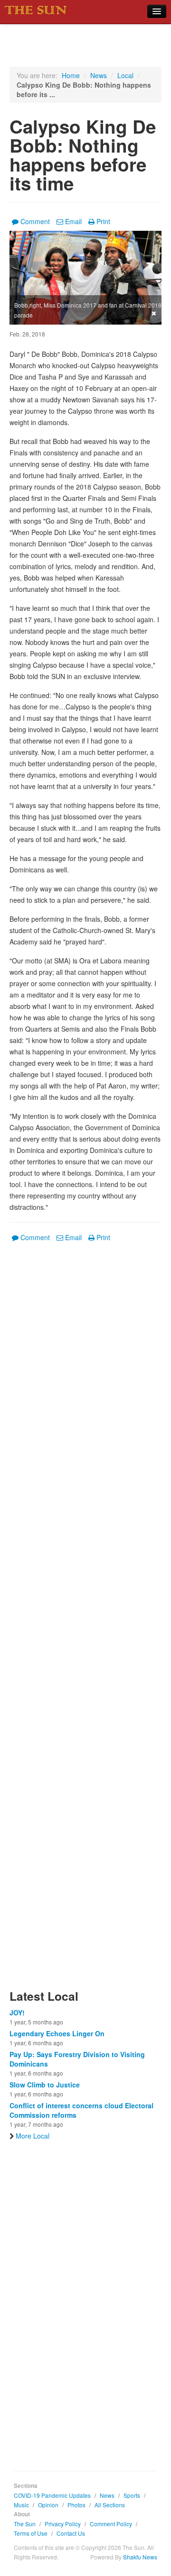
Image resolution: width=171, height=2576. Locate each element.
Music (21, 2505)
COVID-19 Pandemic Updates (52, 2495)
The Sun (25, 2524)
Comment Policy (111, 2524)
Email (73, 221)
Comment (35, 221)
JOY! (17, 2013)
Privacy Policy (63, 2524)
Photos (76, 2505)
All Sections (110, 2505)
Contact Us (71, 2533)
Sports (132, 2495)
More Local (33, 2136)
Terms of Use (31, 2533)
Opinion (48, 2505)
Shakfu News (140, 2557)
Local (125, 75)
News (99, 75)
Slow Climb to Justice (45, 2085)
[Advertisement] (85, 1621)
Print (103, 221)
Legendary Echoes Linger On (57, 2033)
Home (71, 75)
